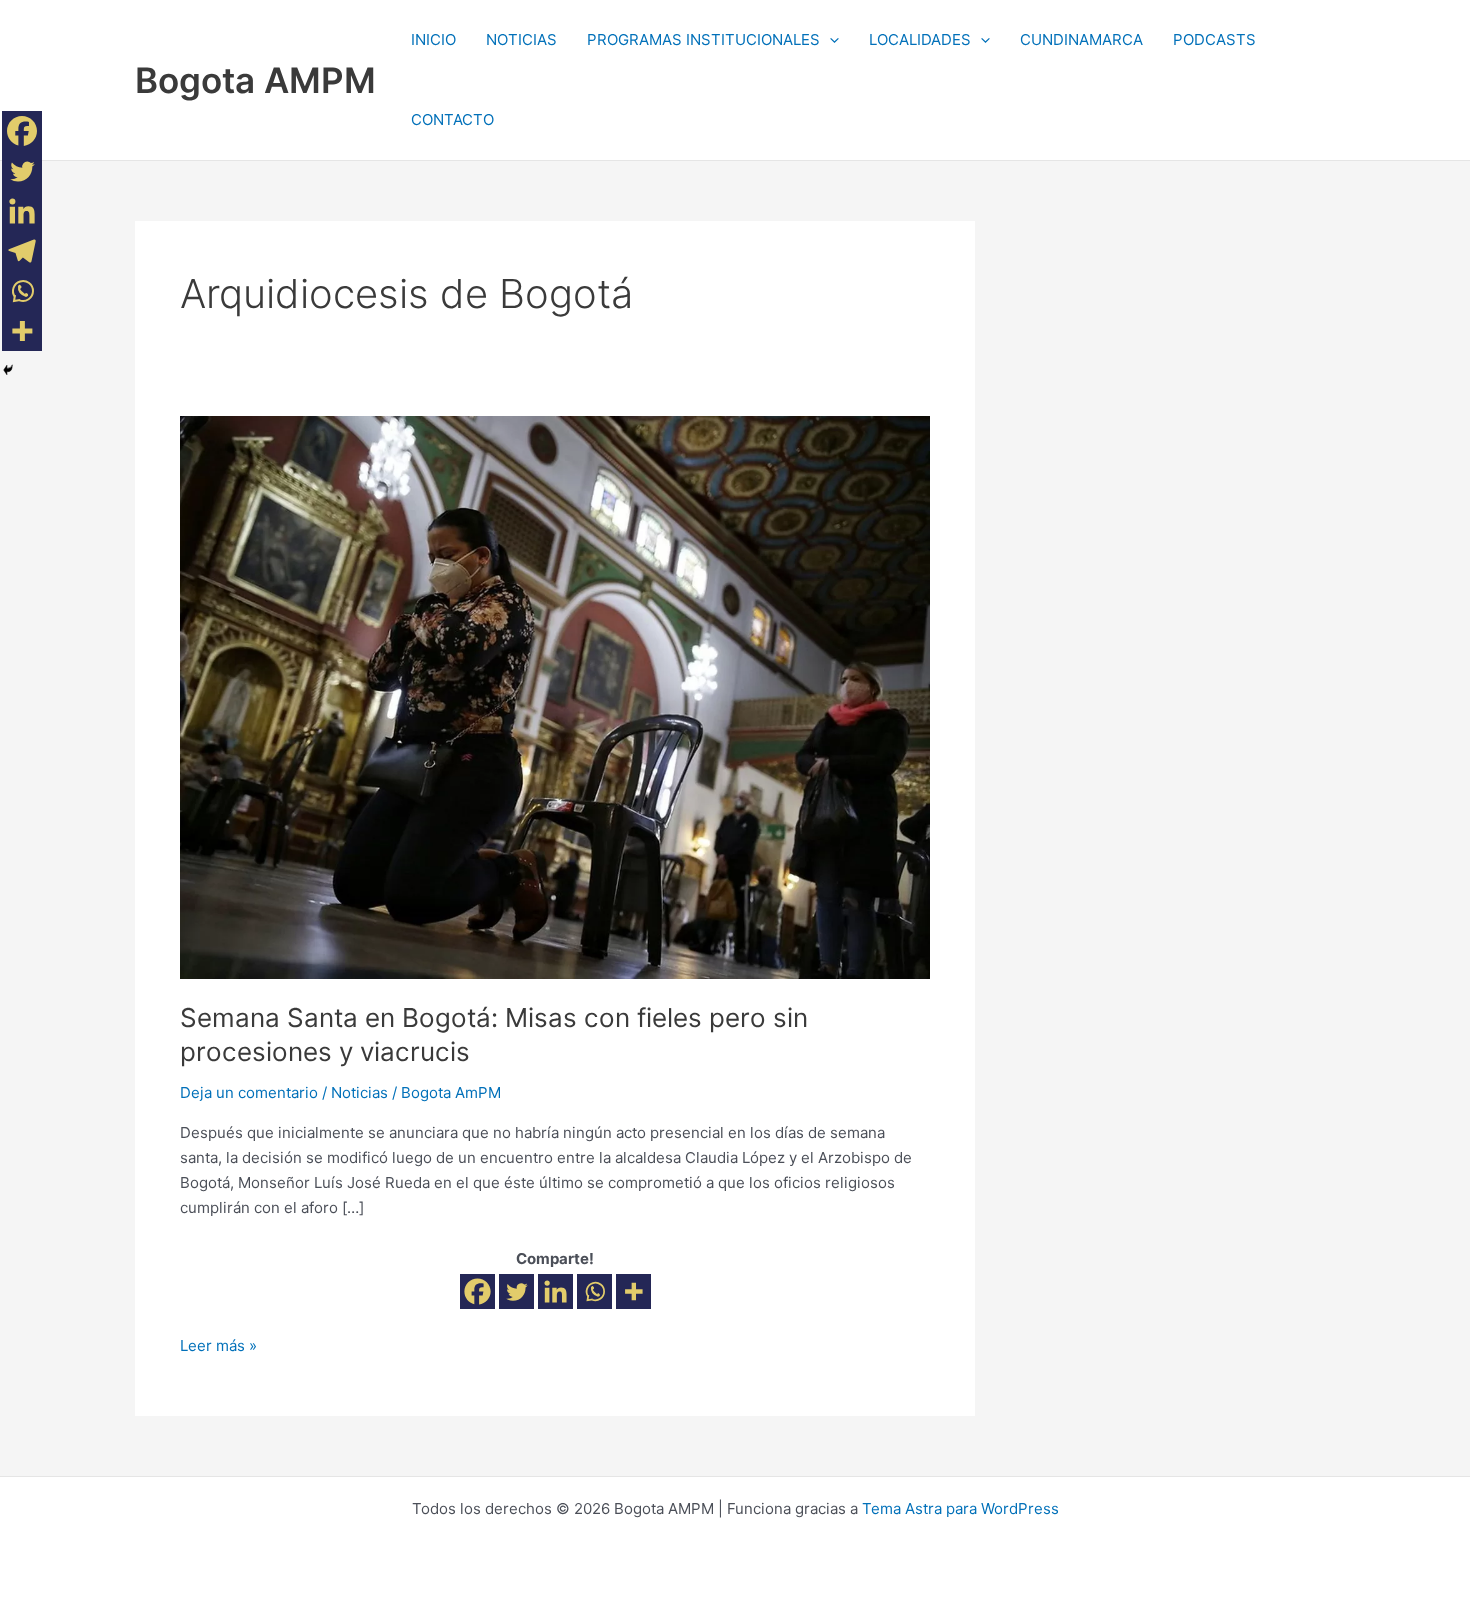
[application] (829, 40)
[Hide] (8, 370)
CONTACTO (452, 119)
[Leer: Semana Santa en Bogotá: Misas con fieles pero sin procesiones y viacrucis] (555, 695)
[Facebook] (477, 1291)
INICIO (433, 39)
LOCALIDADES (920, 39)
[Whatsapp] (594, 1291)
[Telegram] (22, 251)
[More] (633, 1291)
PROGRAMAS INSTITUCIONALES (703, 39)
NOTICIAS (521, 39)
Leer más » (218, 1344)
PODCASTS (1214, 39)
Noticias (359, 1092)
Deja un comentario (249, 1092)
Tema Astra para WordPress (960, 1508)
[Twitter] (516, 1291)
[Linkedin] (555, 1291)
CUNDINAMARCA (1081, 39)
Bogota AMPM (255, 80)
